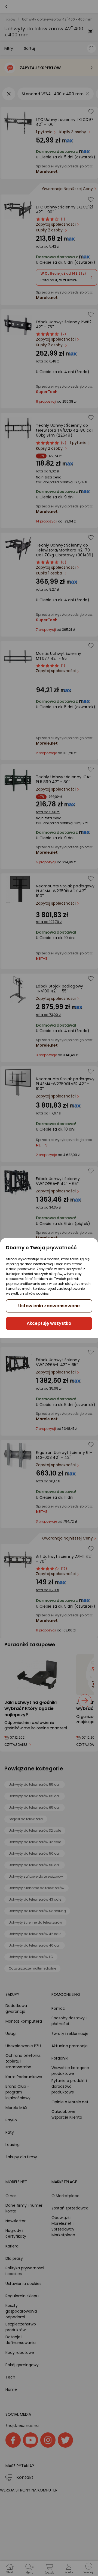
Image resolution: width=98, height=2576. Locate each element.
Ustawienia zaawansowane (49, 1306)
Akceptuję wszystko (49, 1323)
